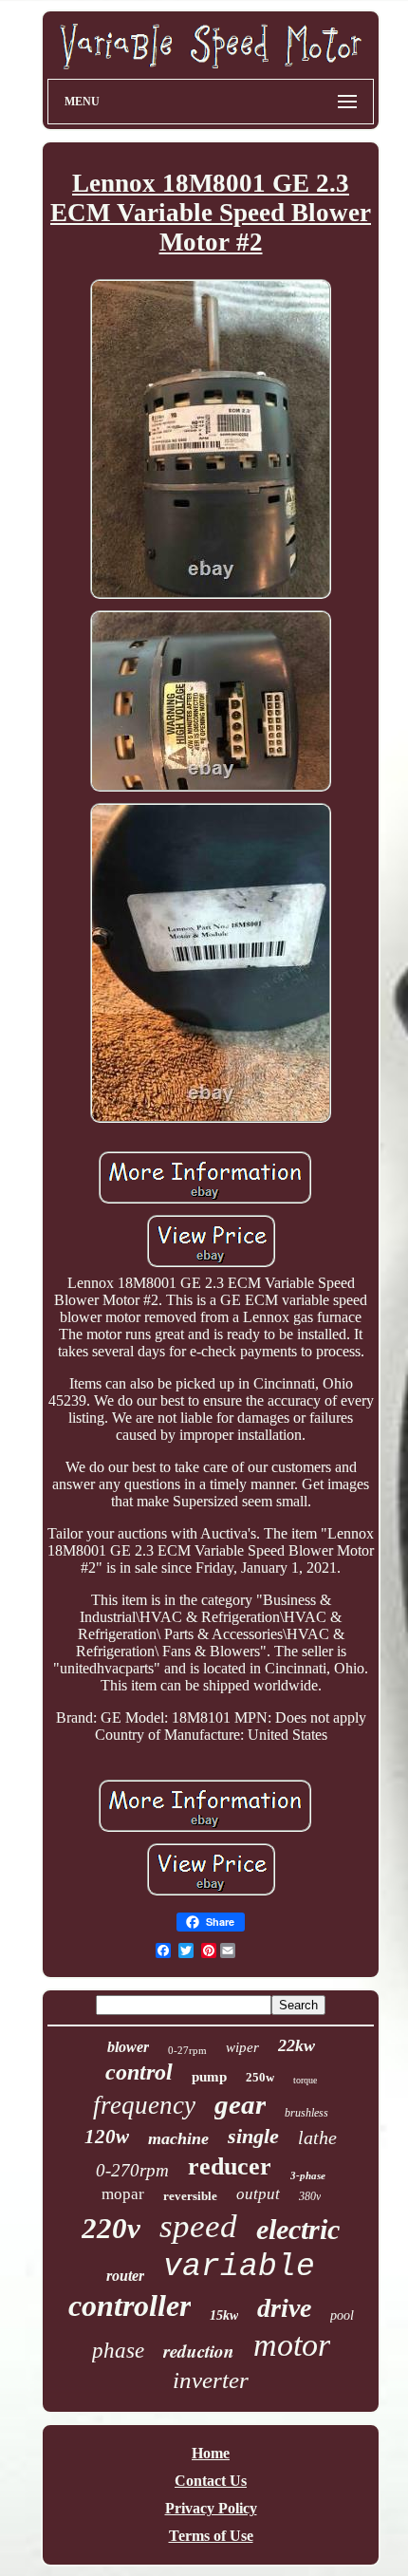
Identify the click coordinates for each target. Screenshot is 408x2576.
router (125, 2276)
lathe (317, 2137)
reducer (230, 2166)
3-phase (308, 2175)
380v (310, 2196)
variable (239, 2267)
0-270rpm (132, 2170)
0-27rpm (187, 2050)
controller (130, 2305)
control (139, 2072)
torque (305, 2080)
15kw (224, 2315)
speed (198, 2226)
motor (292, 2345)
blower (128, 2047)
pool (342, 2315)
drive (284, 2308)
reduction (199, 2351)
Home (211, 2453)
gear (240, 2104)
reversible (190, 2196)
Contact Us (211, 2481)
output (258, 2194)
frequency (144, 2105)
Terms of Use (211, 2536)
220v (111, 2228)
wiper (242, 2047)
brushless (306, 2113)
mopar (123, 2194)
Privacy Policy (211, 2508)
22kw (297, 2045)
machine (178, 2138)
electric (298, 2229)
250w (260, 2077)
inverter (211, 2380)
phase (118, 2351)
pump (209, 2077)
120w (107, 2137)
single (253, 2136)
